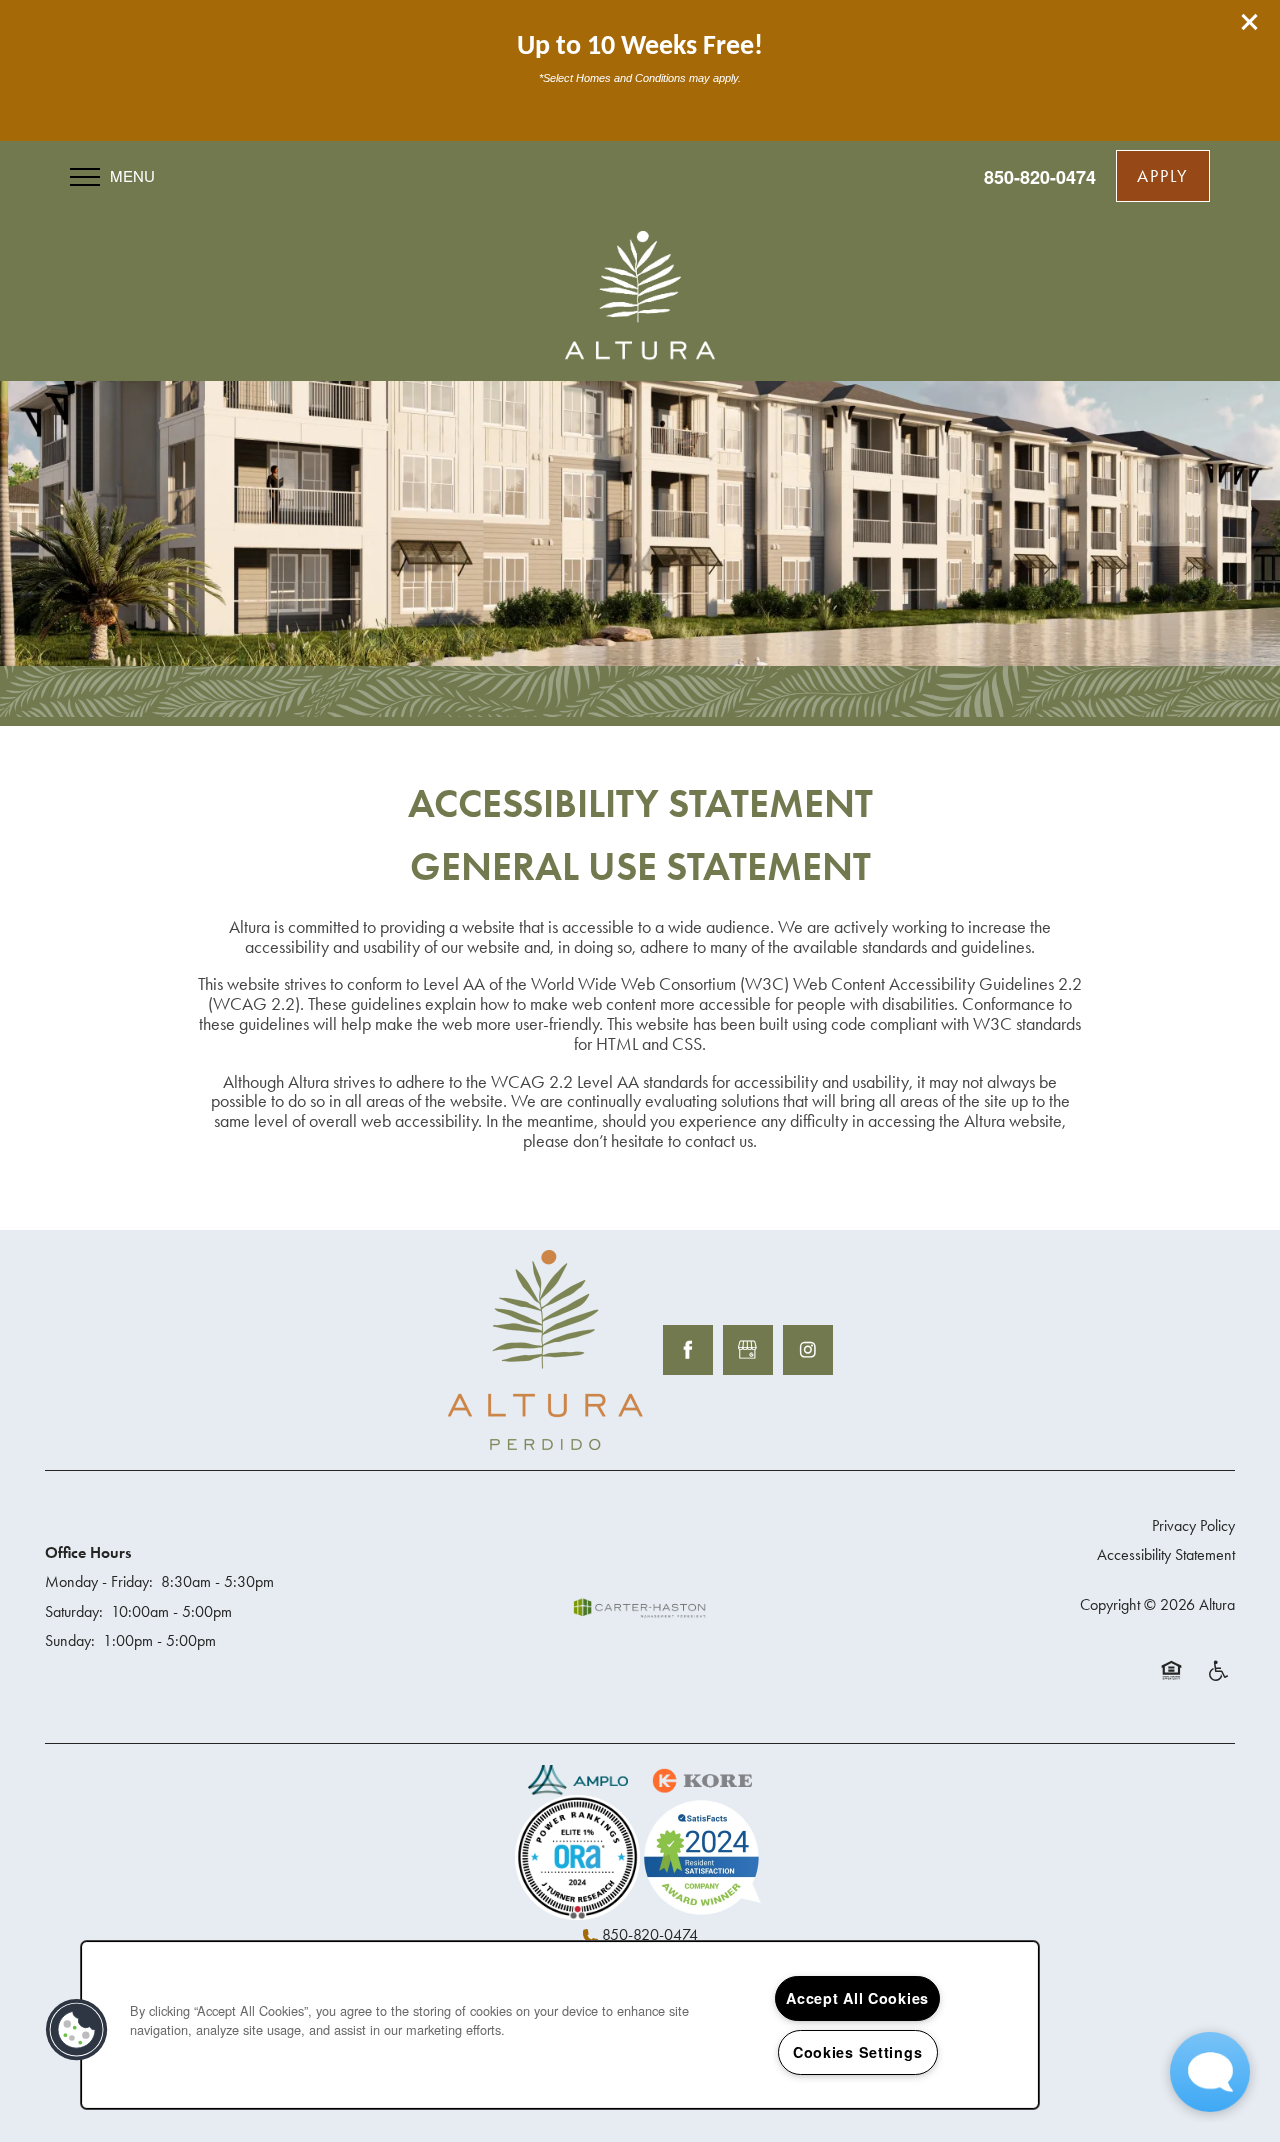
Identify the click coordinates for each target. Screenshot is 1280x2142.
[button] (1250, 22)
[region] (560, 2025)
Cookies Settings (858, 2052)
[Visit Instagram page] (808, 1350)
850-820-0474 (650, 1934)
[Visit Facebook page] (688, 1350)
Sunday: (70, 1640)
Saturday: (74, 1611)
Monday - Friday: (99, 1581)
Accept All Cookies (857, 1998)
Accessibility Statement (1166, 1554)
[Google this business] (748, 1350)
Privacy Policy (1193, 1525)
